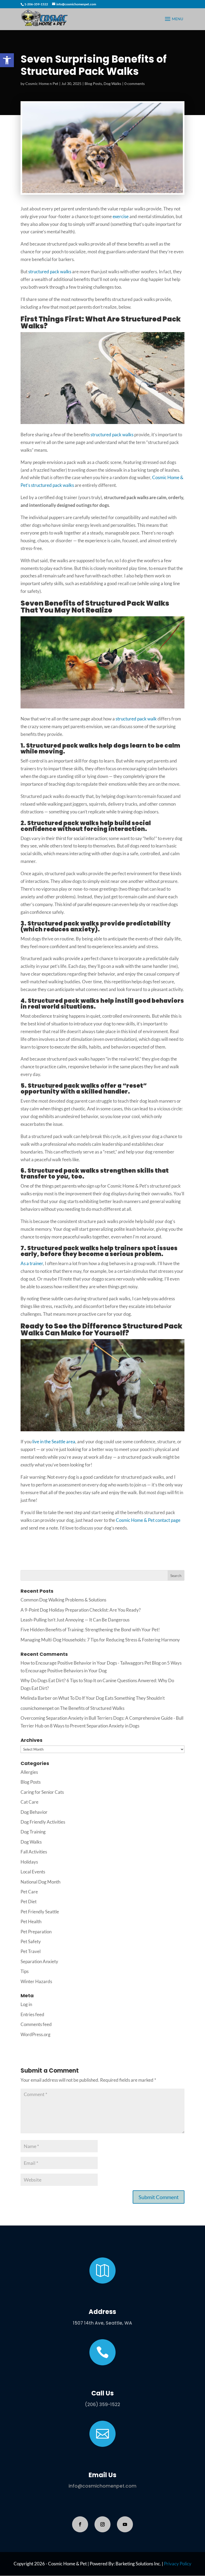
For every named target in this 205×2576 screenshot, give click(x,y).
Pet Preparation (36, 1932)
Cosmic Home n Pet (42, 83)
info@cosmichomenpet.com (102, 2486)
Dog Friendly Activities (43, 1822)
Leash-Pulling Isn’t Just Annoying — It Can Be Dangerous (75, 1620)
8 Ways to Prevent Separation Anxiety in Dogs (95, 1726)
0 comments (135, 83)
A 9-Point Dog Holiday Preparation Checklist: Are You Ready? (81, 1610)
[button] (7, 60)
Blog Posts (93, 83)
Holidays (29, 1862)
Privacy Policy (178, 2564)
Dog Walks (112, 83)
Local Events (33, 1872)
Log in (26, 2004)
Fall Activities (34, 1852)
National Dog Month (40, 1882)
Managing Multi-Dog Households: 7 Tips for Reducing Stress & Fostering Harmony (100, 1640)
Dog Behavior (34, 1812)
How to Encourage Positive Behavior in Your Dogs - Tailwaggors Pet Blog (91, 1663)
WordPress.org (36, 2034)
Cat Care (29, 1802)
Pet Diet (29, 1902)
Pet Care (29, 1892)
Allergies (29, 1772)
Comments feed (36, 2024)
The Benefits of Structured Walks (92, 1708)
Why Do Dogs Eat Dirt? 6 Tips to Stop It (58, 1680)
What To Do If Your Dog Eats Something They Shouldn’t (111, 1698)
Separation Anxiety (39, 1961)
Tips (25, 1971)
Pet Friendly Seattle (40, 1912)
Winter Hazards (36, 1981)
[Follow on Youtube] (125, 2524)
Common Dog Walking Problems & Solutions (63, 1600)
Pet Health (31, 1921)
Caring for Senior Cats (42, 1792)
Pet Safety (31, 1941)
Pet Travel (31, 1951)
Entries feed (32, 2014)
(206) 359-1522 (102, 2404)
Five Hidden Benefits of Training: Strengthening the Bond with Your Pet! (90, 1630)
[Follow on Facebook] (80, 2524)
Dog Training (33, 1832)
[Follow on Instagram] (102, 2524)
